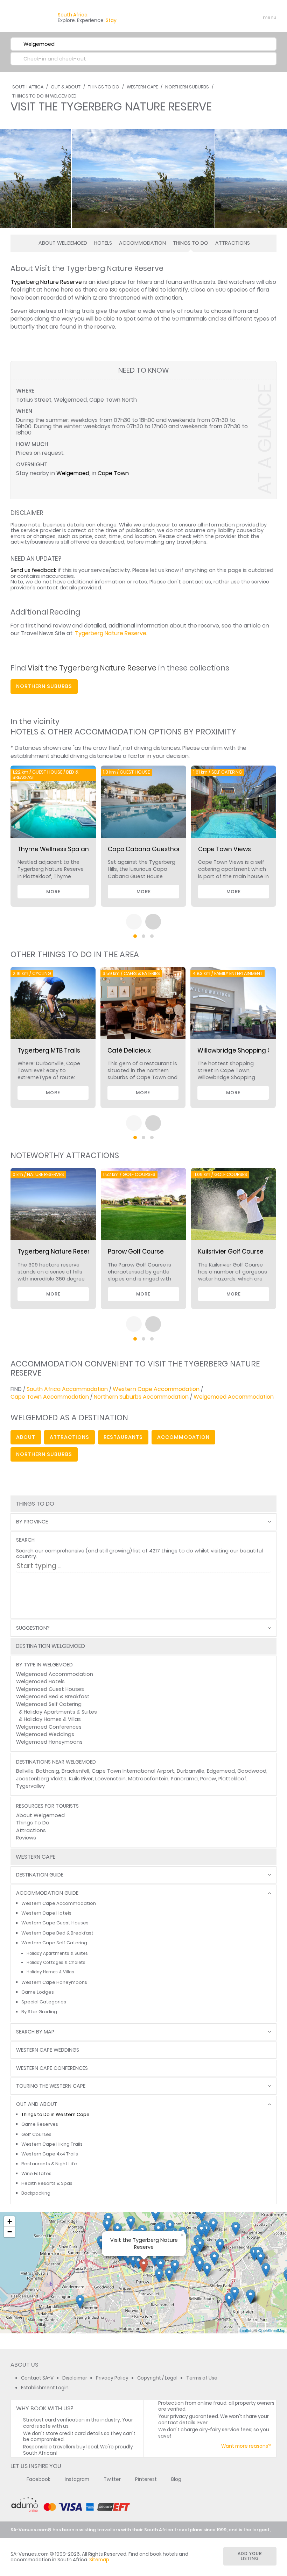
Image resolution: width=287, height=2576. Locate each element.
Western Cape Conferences (52, 2068)
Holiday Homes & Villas (52, 1719)
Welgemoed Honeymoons (49, 1742)
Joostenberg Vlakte (41, 1779)
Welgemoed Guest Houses (50, 1689)
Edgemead (221, 1771)
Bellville (25, 1771)
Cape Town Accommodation (50, 1397)
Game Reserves (40, 2124)
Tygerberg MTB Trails (49, 1050)
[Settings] (240, 17)
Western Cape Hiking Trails (52, 2144)
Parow (208, 1779)
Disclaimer (75, 2378)
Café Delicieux (129, 1050)
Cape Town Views (225, 849)
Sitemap (99, 2560)
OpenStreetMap (272, 2330)
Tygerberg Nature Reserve (46, 282)
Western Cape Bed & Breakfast (57, 1933)
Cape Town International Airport (133, 1771)
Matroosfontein (148, 1779)
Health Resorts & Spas (47, 2183)
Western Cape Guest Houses (55, 1923)
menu (257, 17)
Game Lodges (38, 1992)
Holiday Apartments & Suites (60, 1712)
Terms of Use (202, 2378)
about (26, 1437)
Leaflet (246, 2330)
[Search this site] (216, 17)
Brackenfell (75, 1771)
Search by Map (35, 2032)
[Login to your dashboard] (228, 17)
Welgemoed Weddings (45, 1734)
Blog (176, 2479)
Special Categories (44, 2002)
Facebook (38, 2479)
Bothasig (48, 1771)
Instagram (77, 2479)
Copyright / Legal (157, 2378)
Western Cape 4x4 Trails (50, 2154)
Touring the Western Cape (51, 2086)
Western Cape (142, 87)
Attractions (233, 243)
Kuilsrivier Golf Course (231, 1251)
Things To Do (104, 87)
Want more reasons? (246, 2446)
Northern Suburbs (187, 87)
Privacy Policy (112, 2378)
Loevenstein (110, 1779)
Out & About (66, 87)
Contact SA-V (37, 2378)
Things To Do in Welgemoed (44, 96)
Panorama (184, 1779)
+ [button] (10, 2221)
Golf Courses (36, 2134)
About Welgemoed (63, 243)
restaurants (123, 1437)
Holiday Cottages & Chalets (56, 1963)
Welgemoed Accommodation (234, 1397)
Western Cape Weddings (48, 2050)
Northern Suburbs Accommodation (141, 1397)
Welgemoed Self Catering (49, 1704)
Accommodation (142, 243)
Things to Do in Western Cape (55, 2114)
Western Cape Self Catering (54, 1943)
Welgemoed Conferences (49, 1727)
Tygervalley (30, 1786)
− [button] (10, 2232)
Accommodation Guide (47, 1893)
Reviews (26, 1838)
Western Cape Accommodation (156, 1389)
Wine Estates (36, 2173)
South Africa (28, 87)
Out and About (37, 2104)
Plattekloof (232, 1779)
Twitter (112, 2479)
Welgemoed (73, 473)
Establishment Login (45, 2388)
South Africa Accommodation (67, 1389)
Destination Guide (40, 1875)
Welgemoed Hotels (40, 1681)
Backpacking (36, 2193)
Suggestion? (33, 1628)
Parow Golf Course (136, 1251)
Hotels (103, 243)
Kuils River (81, 1779)
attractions (69, 1437)
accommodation (183, 1437)
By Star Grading (39, 2012)
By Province (32, 1522)
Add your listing (250, 2556)
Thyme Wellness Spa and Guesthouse (74, 849)
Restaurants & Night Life (49, 2164)
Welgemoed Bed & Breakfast (53, 1696)
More (53, 892)
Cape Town (113, 473)
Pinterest (146, 2479)
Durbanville (191, 1771)
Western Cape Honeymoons (54, 1982)
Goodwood (252, 1771)
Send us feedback (33, 570)
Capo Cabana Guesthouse (148, 849)
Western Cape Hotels (46, 1913)
